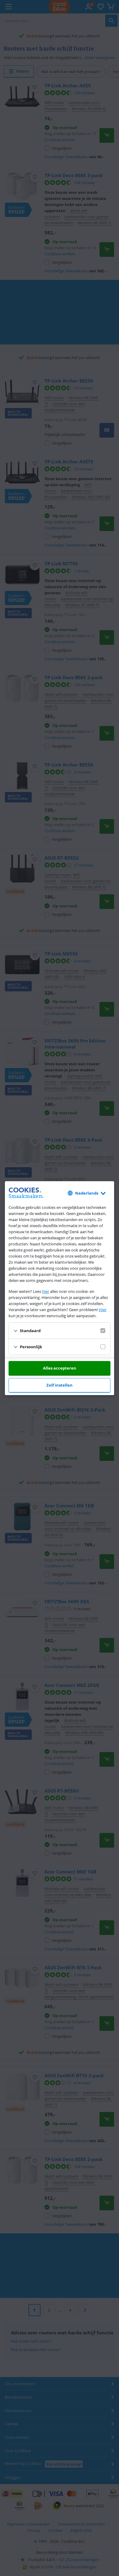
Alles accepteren (60, 1368)
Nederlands (87, 1193)
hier (46, 1291)
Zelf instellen (60, 1385)
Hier (103, 1310)
